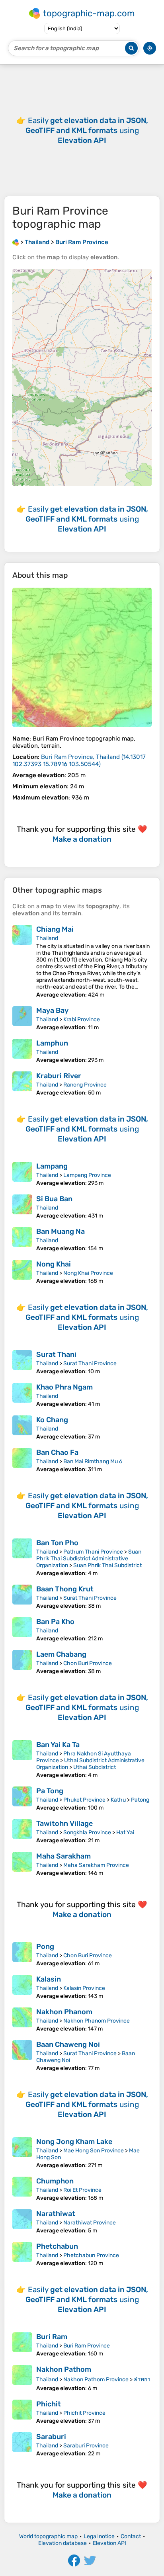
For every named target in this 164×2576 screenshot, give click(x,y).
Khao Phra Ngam (64, 1387)
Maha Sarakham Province (96, 1865)
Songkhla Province (87, 1832)
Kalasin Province (84, 1988)
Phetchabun (57, 2246)
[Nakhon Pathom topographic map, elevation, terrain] (22, 2378)
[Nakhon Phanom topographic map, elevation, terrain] (22, 2020)
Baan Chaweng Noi (68, 2044)
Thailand (47, 938)
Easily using (87, 130)
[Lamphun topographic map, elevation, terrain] (22, 1051)
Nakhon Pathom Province (96, 2380)
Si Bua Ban (54, 1199)
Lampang (52, 1166)
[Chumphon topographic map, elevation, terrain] (22, 2189)
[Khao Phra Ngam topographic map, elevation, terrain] (22, 1395)
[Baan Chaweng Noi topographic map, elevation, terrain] (22, 2056)
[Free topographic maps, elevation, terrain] (16, 242)
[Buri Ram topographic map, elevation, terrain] (22, 2345)
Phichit (49, 2404)
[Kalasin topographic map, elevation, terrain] (22, 1987)
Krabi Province (82, 1019)
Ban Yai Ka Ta (58, 1745)
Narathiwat (56, 2214)
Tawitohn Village (64, 1824)
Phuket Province (84, 1800)
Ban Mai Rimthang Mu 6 (93, 1461)
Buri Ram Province (87, 2346)
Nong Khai (54, 1264)
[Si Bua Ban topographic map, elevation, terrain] (22, 1207)
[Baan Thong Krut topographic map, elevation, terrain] (22, 1597)
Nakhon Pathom (64, 2369)
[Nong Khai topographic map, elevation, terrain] (22, 1272)
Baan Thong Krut (65, 1589)
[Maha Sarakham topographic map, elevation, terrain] (22, 1864)
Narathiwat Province (90, 2223)
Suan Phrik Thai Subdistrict (107, 1565)
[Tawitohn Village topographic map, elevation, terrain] (22, 1831)
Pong (45, 1947)
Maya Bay (52, 1010)
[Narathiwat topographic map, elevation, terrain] (22, 2222)
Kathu (118, 1800)
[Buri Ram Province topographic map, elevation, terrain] (82, 657)
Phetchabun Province (91, 2255)
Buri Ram (52, 2337)
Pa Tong (50, 1791)
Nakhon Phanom (64, 2012)
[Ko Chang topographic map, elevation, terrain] (22, 1428)
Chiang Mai (55, 929)
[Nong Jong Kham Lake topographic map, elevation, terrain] (22, 2153)
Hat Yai (125, 1832)
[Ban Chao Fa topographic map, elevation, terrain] (22, 1460)
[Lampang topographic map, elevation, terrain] (22, 1174)
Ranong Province (85, 1085)
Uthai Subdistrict (95, 1767)
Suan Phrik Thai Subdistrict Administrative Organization (89, 1559)
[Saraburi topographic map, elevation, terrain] (22, 2445)
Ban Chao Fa (57, 1452)
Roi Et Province (82, 2190)
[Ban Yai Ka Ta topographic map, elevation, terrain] (22, 1759)
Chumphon (55, 2181)
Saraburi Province (86, 2446)
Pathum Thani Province (93, 1552)
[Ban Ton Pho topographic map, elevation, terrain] (22, 1558)
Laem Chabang (61, 1654)
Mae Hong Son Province (94, 2151)
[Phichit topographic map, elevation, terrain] (22, 2412)
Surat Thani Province (90, 1363)
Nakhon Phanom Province (97, 2021)
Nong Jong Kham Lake (74, 2142)
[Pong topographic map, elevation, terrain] (22, 1954)
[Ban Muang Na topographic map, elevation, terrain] (22, 1239)
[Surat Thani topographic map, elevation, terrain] (22, 1362)
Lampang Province (87, 1175)
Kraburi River (59, 1076)
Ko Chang (52, 1420)
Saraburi (51, 2437)
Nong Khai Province (88, 1273)
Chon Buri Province (88, 1663)
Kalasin (49, 1979)
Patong (140, 1800)
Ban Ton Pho (57, 1543)
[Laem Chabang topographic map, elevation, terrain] (22, 1662)
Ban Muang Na (61, 1231)
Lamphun (52, 1043)
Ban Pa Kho (55, 1622)
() (79, 760)
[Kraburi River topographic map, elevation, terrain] (22, 1084)
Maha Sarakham (63, 1856)
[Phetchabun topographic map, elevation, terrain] (22, 2254)
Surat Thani (56, 1354)
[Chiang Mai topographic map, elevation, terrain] (22, 962)
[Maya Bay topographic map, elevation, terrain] (22, 1018)
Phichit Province (84, 2413)
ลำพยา (142, 2380)
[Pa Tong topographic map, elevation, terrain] (22, 1799)
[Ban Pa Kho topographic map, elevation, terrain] (22, 1630)
